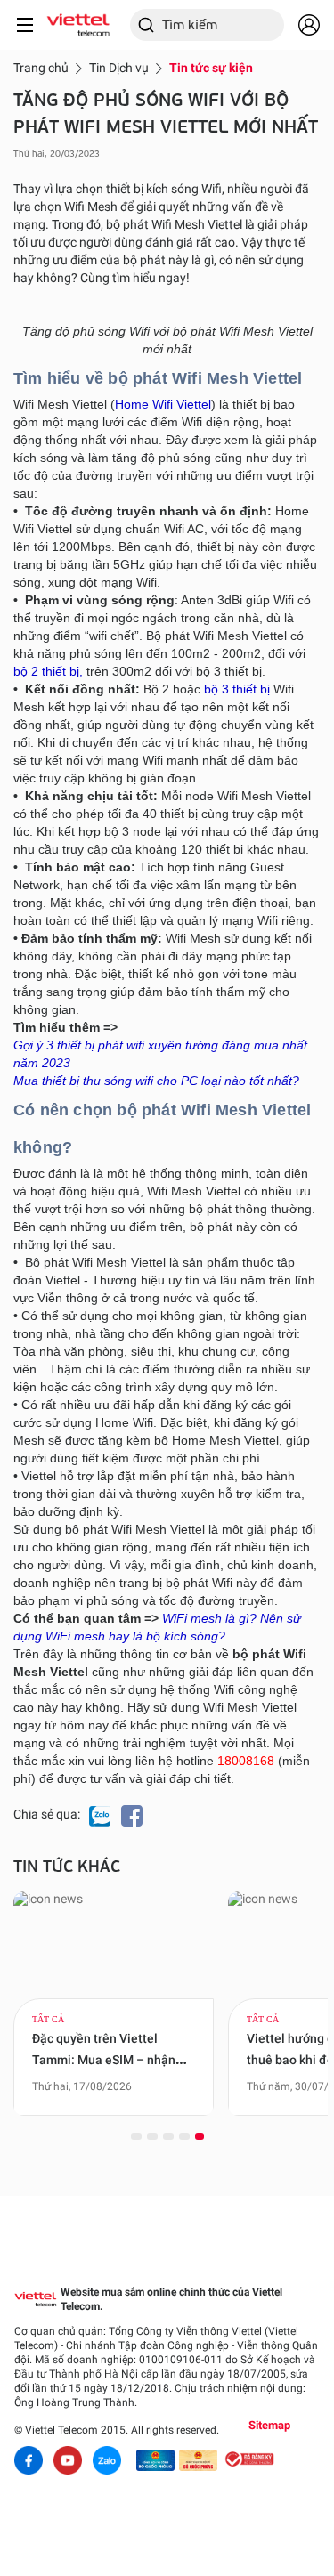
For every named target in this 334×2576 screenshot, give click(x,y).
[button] (136, 2135)
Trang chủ (41, 68)
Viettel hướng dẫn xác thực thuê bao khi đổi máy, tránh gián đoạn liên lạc (118, 2060)
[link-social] (155, 2460)
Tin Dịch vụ (119, 68)
